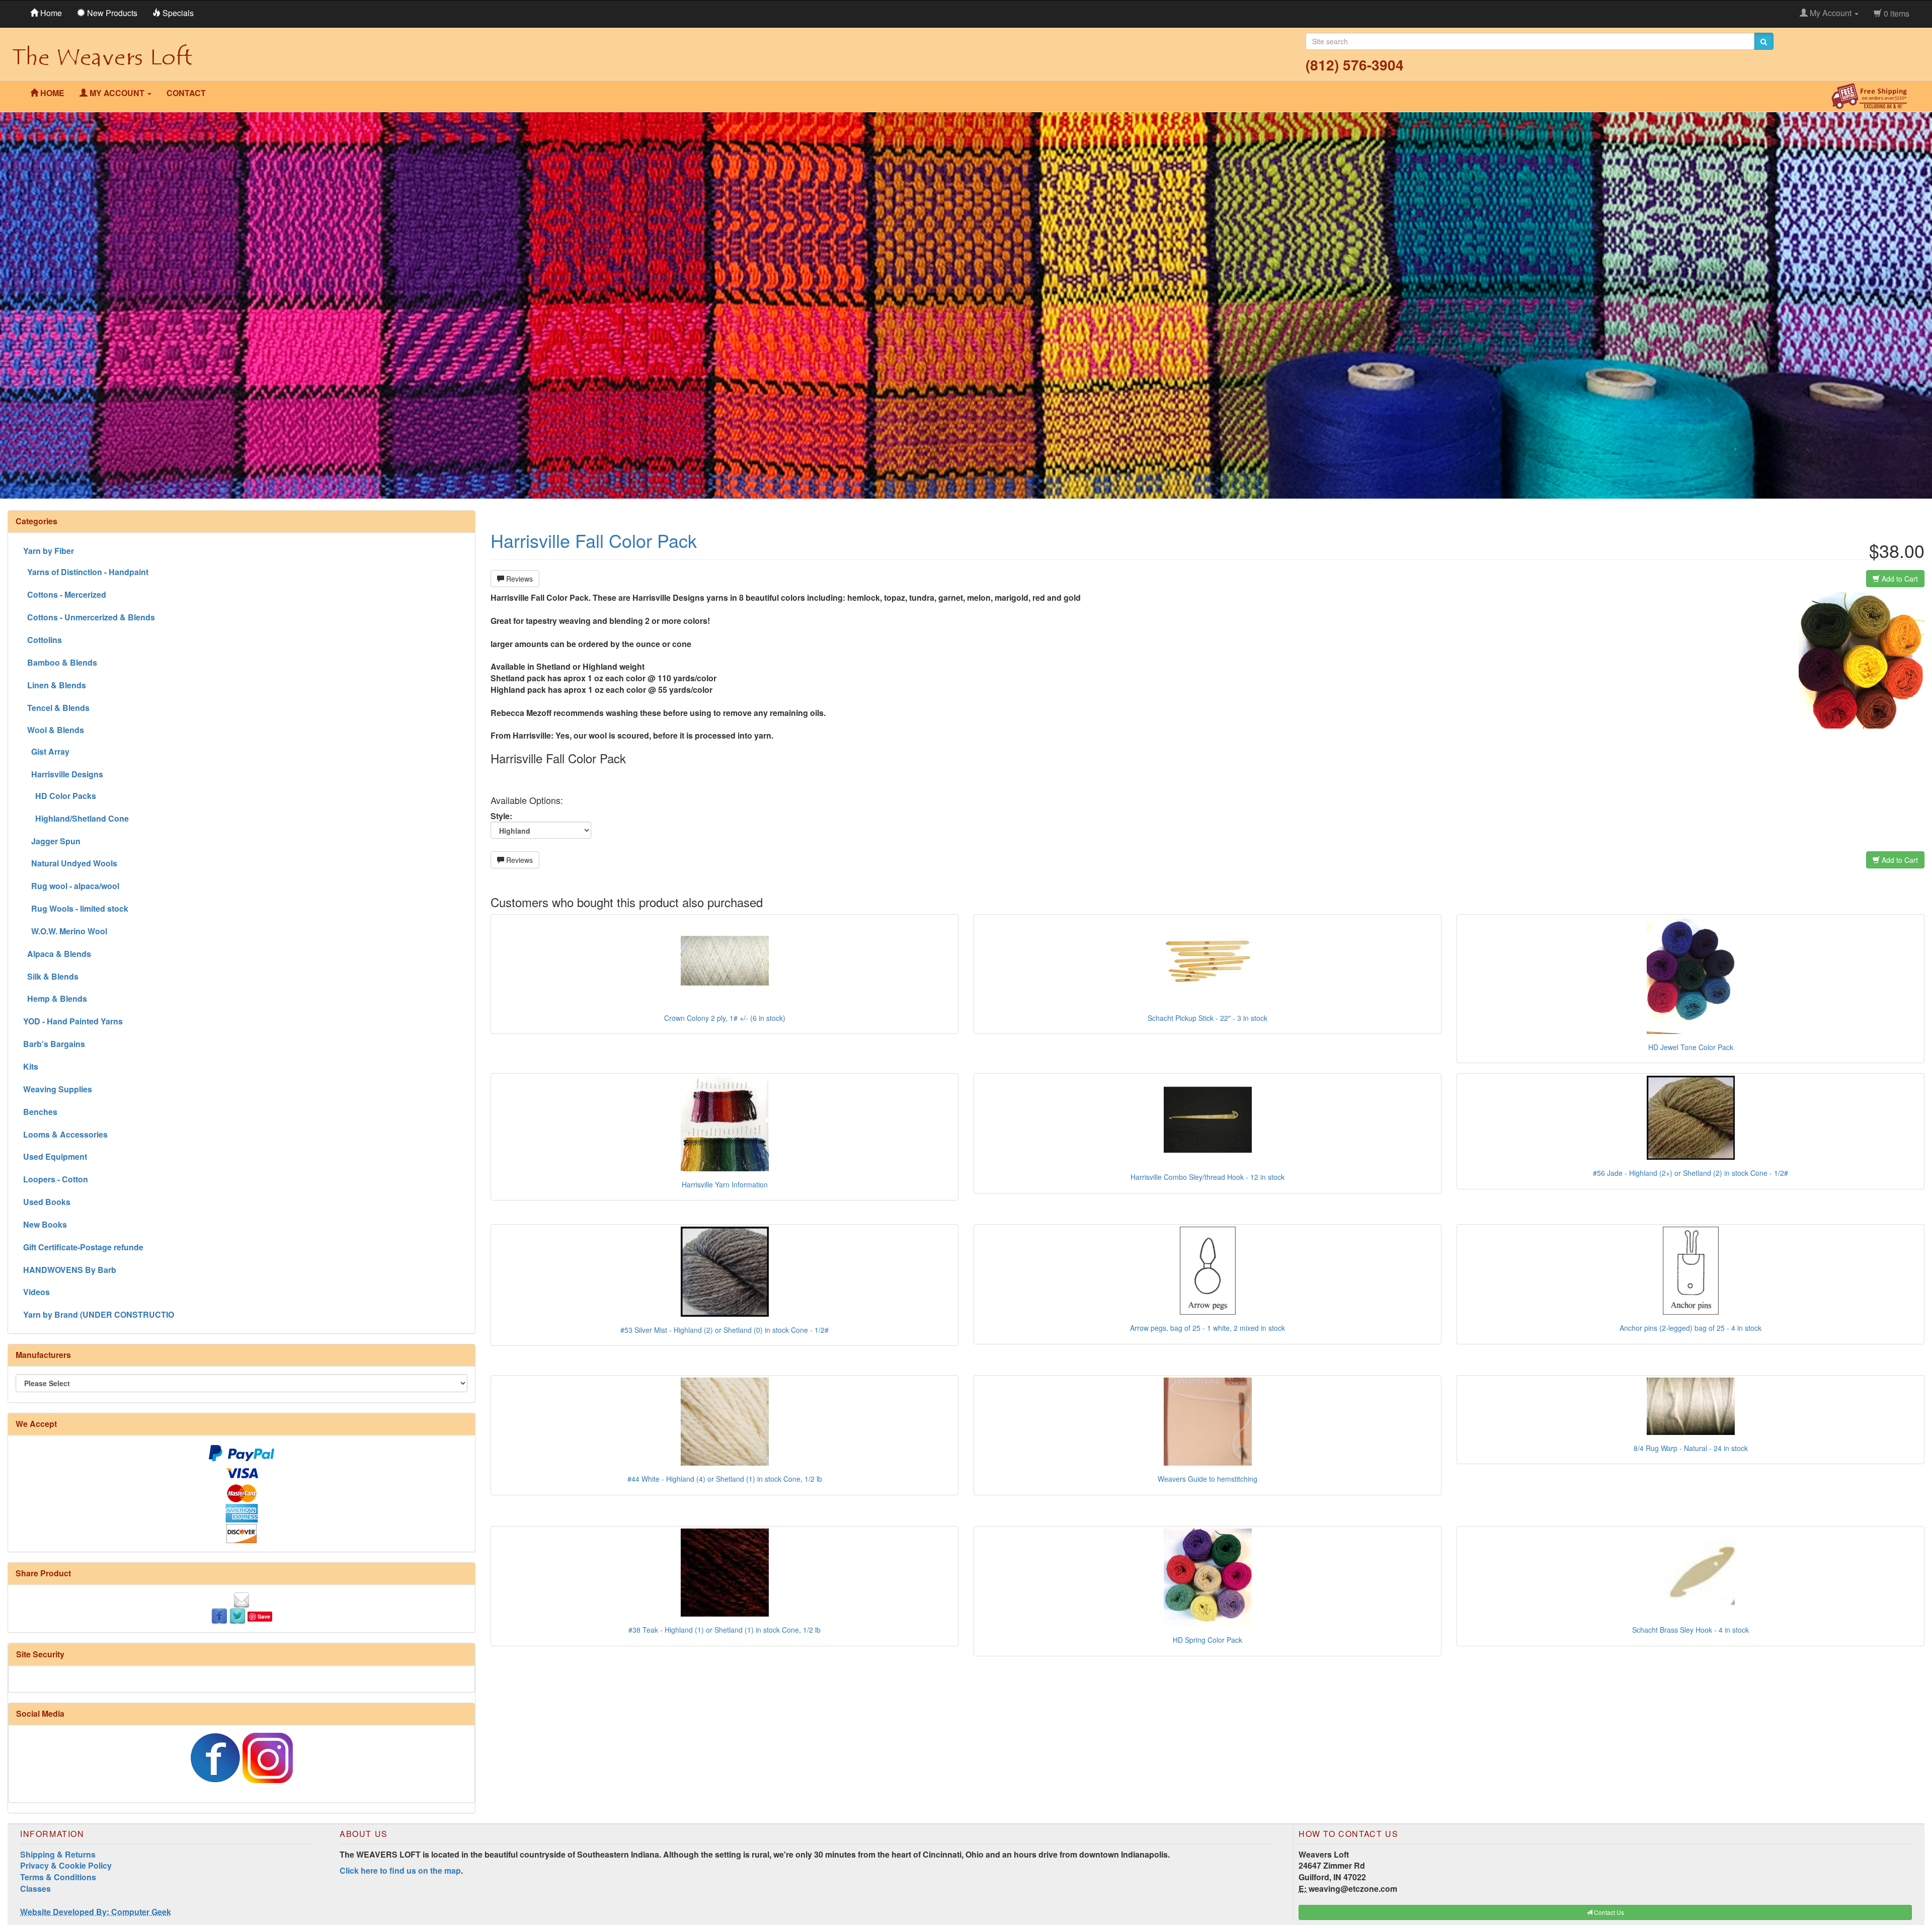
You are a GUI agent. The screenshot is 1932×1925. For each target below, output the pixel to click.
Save (264, 1616)
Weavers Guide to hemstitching (1207, 1479)
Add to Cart (1899, 579)
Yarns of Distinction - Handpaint (86, 572)
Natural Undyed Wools (70, 863)
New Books (45, 1224)
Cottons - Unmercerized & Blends (89, 617)
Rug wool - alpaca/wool (71, 886)
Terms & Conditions (58, 1877)
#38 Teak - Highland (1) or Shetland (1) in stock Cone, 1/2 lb (725, 1630)
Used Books (47, 1202)
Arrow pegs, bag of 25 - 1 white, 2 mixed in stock (1207, 1328)
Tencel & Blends (56, 708)
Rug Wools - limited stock (76, 908)
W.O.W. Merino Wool (65, 931)
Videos (36, 1292)
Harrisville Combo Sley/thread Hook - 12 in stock (1207, 1177)
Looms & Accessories (65, 1134)
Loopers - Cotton (56, 1179)
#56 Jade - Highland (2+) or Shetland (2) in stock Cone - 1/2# (1691, 1173)
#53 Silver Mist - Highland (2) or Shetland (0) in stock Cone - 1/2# (725, 1330)
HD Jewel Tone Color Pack (1691, 1047)
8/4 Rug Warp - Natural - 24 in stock (1691, 1448)
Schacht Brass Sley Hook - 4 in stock (1691, 1630)
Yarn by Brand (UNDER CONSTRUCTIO (99, 1314)
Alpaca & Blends (57, 954)
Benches (40, 1112)
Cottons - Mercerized (65, 594)
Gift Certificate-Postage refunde (83, 1247)
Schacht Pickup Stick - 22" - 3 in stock (1207, 1018)
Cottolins (43, 640)
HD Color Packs (60, 796)
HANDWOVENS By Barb (70, 1270)
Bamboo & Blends (60, 662)
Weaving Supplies (58, 1089)
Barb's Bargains (54, 1044)
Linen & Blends (55, 685)
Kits (31, 1066)
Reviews (518, 579)
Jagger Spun (52, 841)
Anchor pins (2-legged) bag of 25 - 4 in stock (1691, 1328)
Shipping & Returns (58, 1854)
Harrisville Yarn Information (725, 1184)
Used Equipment (55, 1156)
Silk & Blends (51, 976)
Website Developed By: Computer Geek (96, 1912)
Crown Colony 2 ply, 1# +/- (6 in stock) (725, 1018)
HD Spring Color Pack (1207, 1640)
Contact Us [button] (1608, 1912)
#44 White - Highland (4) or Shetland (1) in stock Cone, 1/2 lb (725, 1479)
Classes (35, 1889)
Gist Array (46, 751)
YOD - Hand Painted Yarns (73, 1021)
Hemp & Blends (55, 998)
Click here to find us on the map (400, 1870)
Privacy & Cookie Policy (66, 1865)
